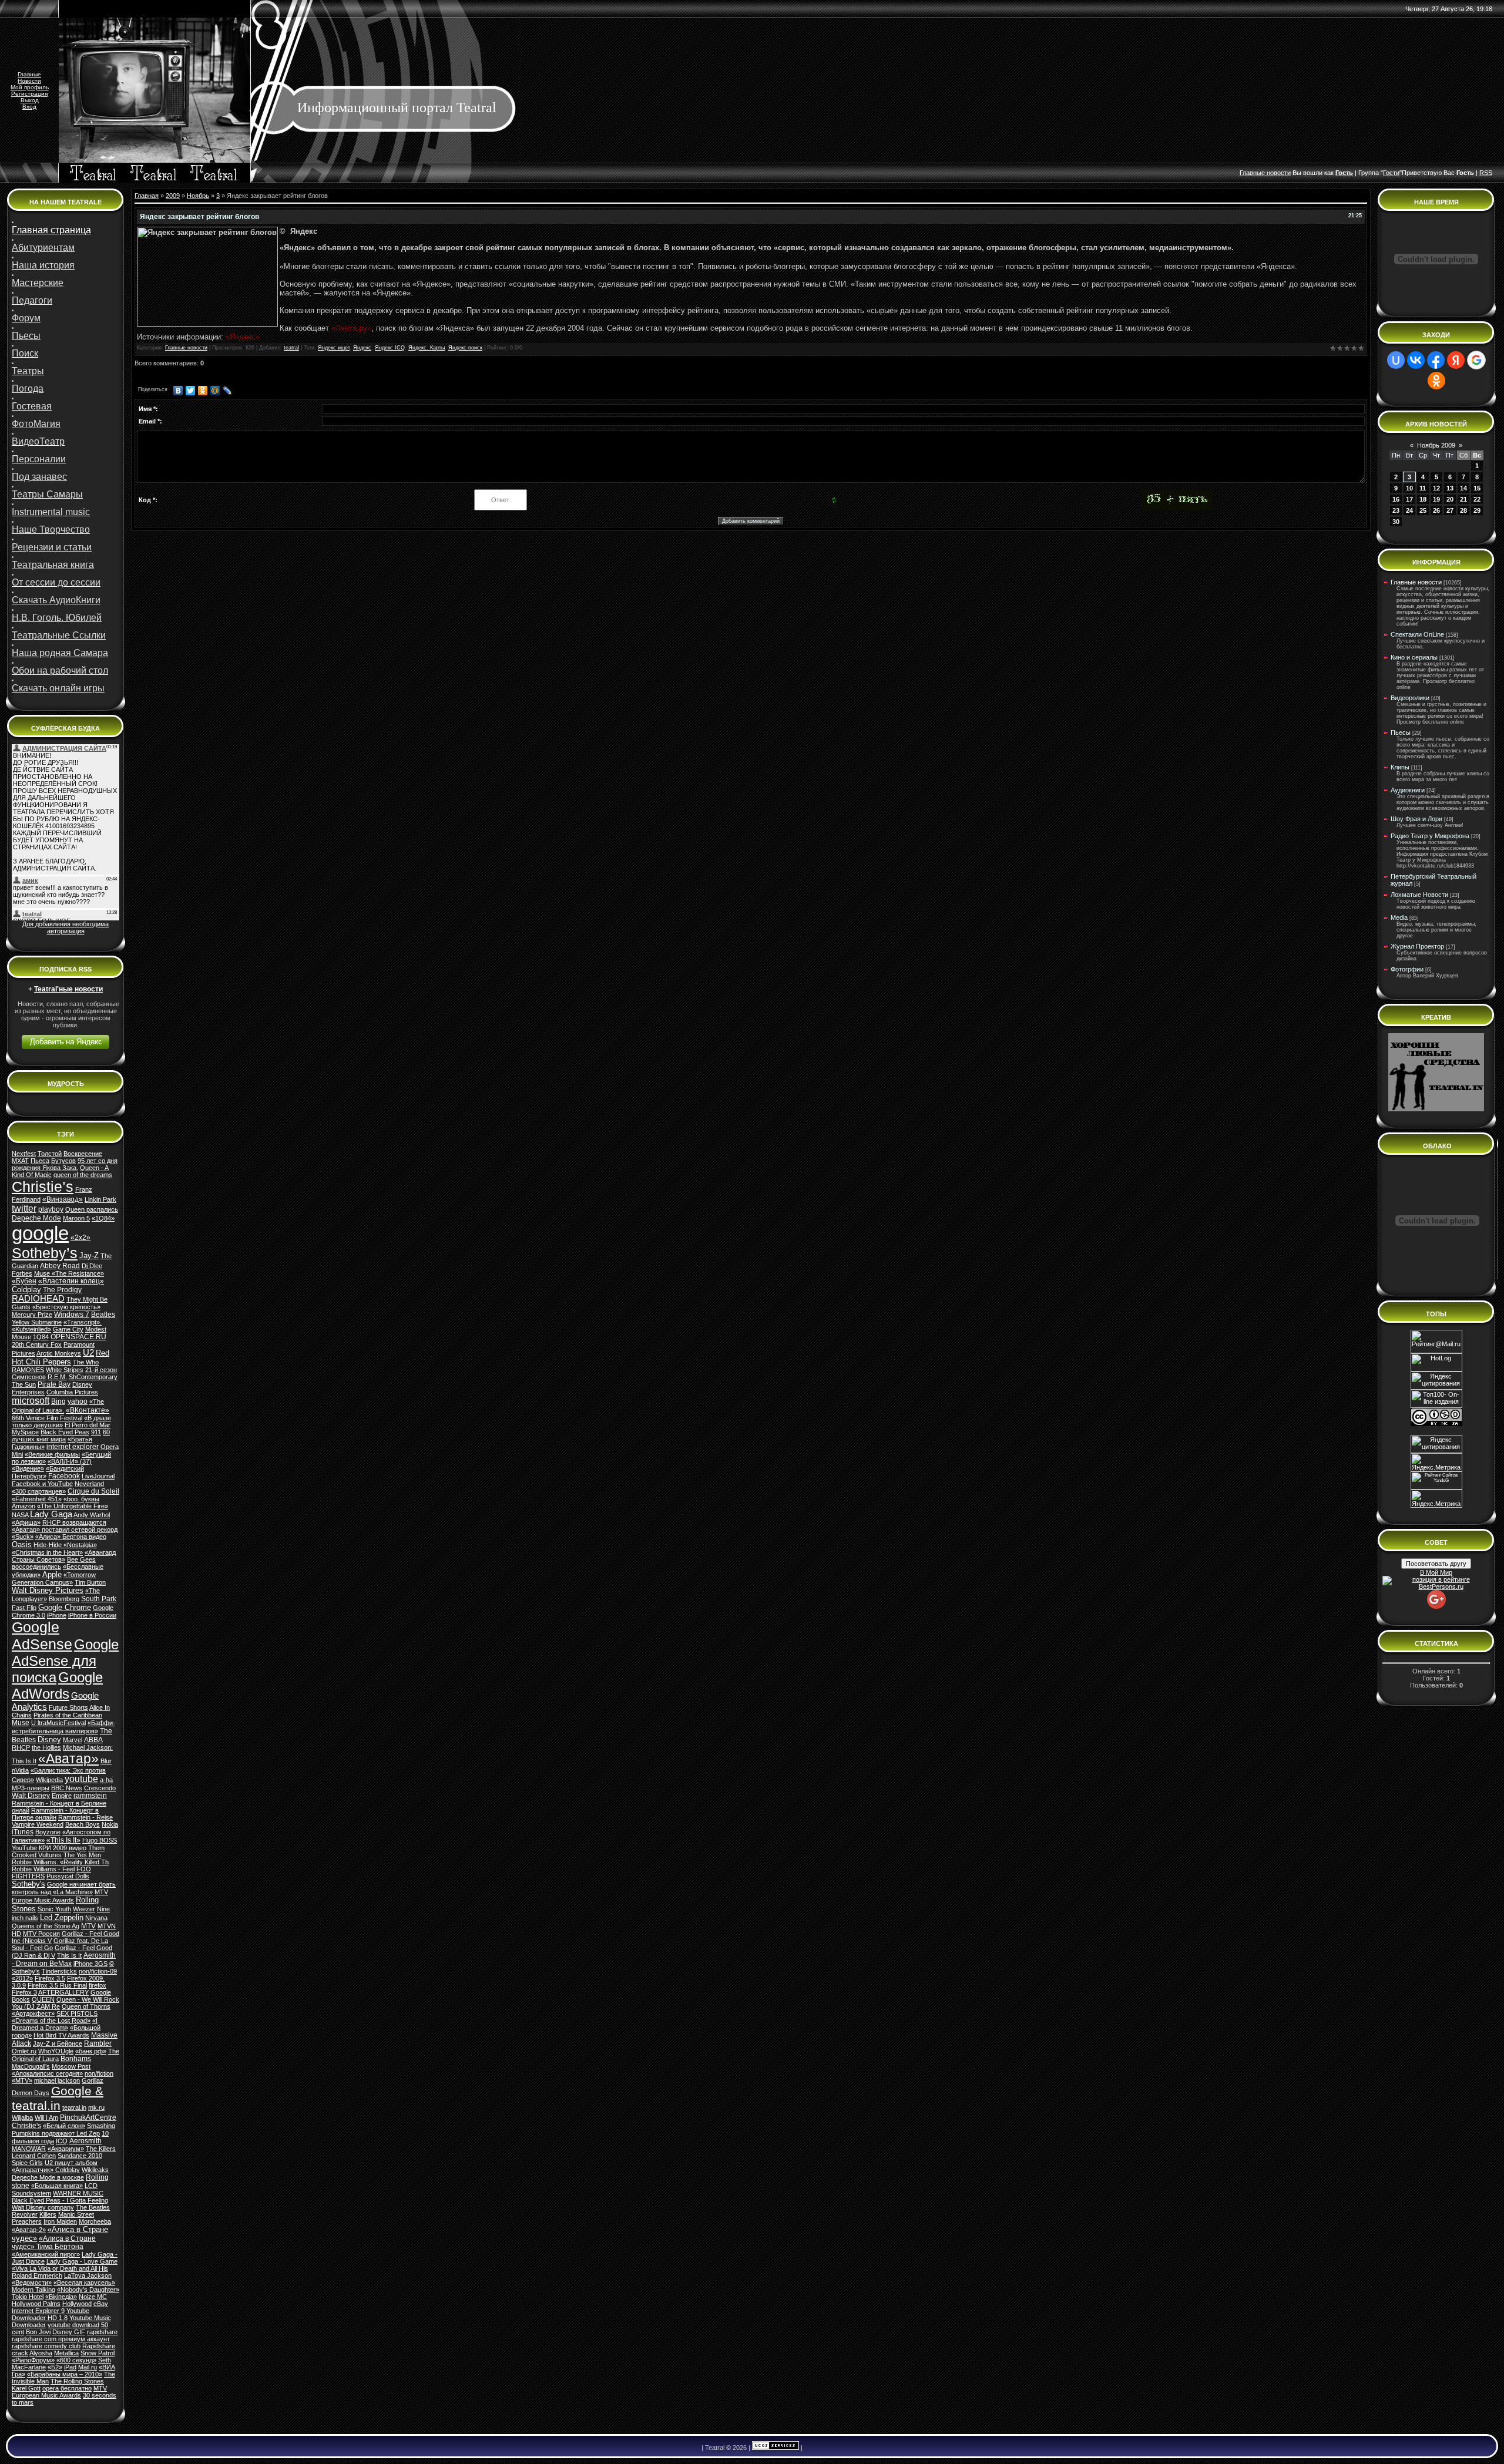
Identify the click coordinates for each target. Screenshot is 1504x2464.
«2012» (22, 1978)
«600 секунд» (76, 2360)
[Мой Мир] (215, 391)
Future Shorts (68, 1707)
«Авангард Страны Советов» (64, 1556)
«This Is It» (63, 1840)
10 (1409, 488)
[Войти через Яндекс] (1456, 360)
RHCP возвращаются (74, 1522)
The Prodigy (62, 1290)
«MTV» (22, 2080)
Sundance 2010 (80, 2156)
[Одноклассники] (203, 391)
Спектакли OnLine (1417, 634)
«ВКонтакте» (88, 1410)
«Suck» (23, 1537)
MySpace (25, 1432)
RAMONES (28, 1370)
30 (1396, 522)
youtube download (73, 2325)
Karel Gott (26, 2388)
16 (1396, 499)
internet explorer (73, 1447)
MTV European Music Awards (59, 2392)
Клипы (1400, 767)
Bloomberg (64, 1599)
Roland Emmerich (37, 2275)
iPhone (57, 1615)
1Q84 (41, 1337)
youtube (81, 1779)
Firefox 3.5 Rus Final (57, 1985)
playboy (51, 1209)
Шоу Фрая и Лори (1416, 819)
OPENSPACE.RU (78, 1337)
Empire (62, 1796)
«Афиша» (26, 1522)
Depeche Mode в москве (48, 2177)
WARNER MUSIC (78, 2193)
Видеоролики (1410, 698)
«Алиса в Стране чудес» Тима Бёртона (54, 2243)
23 (1396, 510)
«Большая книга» (57, 2186)
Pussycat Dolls (68, 1876)
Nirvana (96, 1918)
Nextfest (24, 1154)
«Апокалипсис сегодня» (47, 2073)
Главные (29, 74)
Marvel (73, 1740)
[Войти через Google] (1476, 360)
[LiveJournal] (228, 391)
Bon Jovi (38, 2332)
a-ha (106, 1780)
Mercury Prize (32, 1315)
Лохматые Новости (1419, 895)
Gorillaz (93, 2080)
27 (1450, 510)
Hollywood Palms (36, 2304)
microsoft (31, 1401)
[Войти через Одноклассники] (1436, 381)
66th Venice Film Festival (47, 1418)
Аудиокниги (1408, 790)
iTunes (23, 1832)
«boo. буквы (81, 1499)
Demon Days (31, 2093)
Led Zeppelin (62, 1917)
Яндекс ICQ (390, 348)
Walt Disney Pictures (48, 1590)
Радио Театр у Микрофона (1430, 836)
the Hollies (46, 1747)
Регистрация (29, 94)
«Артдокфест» (33, 2013)
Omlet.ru (24, 2051)
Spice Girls (27, 2163)
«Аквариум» (66, 2149)
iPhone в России (92, 1615)
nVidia (20, 1770)
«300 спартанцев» (39, 1491)
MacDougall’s (31, 2066)
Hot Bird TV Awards (61, 2035)
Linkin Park (100, 1199)
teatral (291, 348)
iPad (70, 2367)
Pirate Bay (54, 1384)
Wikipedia (49, 1780)
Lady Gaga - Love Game (82, 2261)
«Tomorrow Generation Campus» (54, 1579)
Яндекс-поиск (465, 348)
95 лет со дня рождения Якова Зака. (65, 1164)
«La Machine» (73, 1892)
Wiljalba (22, 2117)
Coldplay (26, 1290)
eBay (101, 2304)
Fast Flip (24, 1608)
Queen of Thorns (86, 2006)
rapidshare (102, 2332)
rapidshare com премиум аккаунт (61, 2339)
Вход (29, 107)
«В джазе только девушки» (61, 1421)
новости (1279, 173)
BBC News (67, 1788)
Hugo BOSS (100, 1840)
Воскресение (83, 1154)
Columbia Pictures (72, 1392)
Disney (49, 1739)
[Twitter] (191, 391)
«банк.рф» (91, 2051)
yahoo (78, 1401)
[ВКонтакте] (178, 391)
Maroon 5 (76, 1218)
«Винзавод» (63, 1199)
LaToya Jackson (88, 2275)
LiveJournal (98, 1476)
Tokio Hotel (28, 2297)
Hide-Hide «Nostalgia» (65, 1545)
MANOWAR (29, 2149)
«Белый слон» (64, 2126)
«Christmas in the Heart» (47, 1552)
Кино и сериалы (1414, 657)
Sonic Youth (54, 1909)
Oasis (22, 1544)
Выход (30, 100)
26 (1436, 510)
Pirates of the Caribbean (68, 1715)
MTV (88, 1926)
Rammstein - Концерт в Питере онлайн (55, 1814)
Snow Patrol (98, 2353)
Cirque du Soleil (93, 1491)
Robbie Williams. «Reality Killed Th (60, 1862)
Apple (52, 1574)
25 (1423, 510)
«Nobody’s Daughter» (88, 2290)
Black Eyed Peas (65, 1432)
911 (96, 1432)
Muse (21, 1723)
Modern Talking (33, 2290)
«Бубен (24, 1281)
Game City (68, 1329)
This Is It (69, 1955)
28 (1463, 510)
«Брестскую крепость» (66, 1307)
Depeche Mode (36, 1218)
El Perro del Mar (88, 1425)
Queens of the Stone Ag (46, 1926)
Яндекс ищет (334, 348)
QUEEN (43, 1999)
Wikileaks (95, 2170)
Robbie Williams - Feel (43, 1869)
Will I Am (46, 2117)
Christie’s (43, 1186)
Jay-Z (89, 1255)
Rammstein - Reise (85, 1817)
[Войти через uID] (1396, 360)
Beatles (103, 1315)
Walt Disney (31, 1796)
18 (1423, 499)
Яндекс (362, 348)
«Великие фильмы (52, 1454)
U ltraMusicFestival (58, 1723)
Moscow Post (71, 2066)
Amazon (23, 1506)
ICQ (62, 2141)
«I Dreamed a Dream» (55, 2024)
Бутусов (63, 1161)
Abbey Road (60, 1266)
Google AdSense (42, 1636)
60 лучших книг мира (61, 1436)
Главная (147, 196)
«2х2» (80, 1238)
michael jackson (57, 2080)
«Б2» (55, 2367)
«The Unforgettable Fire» (73, 1506)
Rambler (98, 2043)
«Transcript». (83, 1322)
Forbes (22, 1273)
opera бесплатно (67, 2388)
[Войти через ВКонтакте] (1416, 360)
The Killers (101, 2149)
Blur (106, 1761)
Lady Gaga (51, 1514)
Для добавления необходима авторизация (66, 927)
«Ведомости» (32, 2283)
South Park (99, 1599)
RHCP (21, 1747)
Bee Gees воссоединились (54, 1563)
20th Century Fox (37, 1344)
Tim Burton (90, 1582)
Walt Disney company (43, 2207)
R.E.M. (57, 1377)
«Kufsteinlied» (31, 1329)
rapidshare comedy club (46, 2346)
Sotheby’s (45, 1253)
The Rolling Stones (77, 2381)
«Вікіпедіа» (61, 2297)
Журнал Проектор (1417, 946)
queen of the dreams (83, 1175)
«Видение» (28, 1468)
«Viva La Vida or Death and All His (60, 2268)
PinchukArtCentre (88, 2117)
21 (1463, 499)
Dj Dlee (92, 1266)
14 (1463, 488)
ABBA (93, 1740)
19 (1436, 499)
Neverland (89, 1484)
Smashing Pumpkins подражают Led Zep (63, 2129)
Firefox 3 (24, 1992)
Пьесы (1401, 732)
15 (1477, 488)
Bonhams (76, 2059)
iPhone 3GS (90, 1964)
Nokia (110, 1824)
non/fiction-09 (98, 1971)
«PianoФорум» (33, 2360)
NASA (20, 1515)
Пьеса (40, 1161)
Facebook (64, 1476)
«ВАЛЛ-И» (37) (70, 1461)
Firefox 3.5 (50, 1978)
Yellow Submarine (37, 1322)
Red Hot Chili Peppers (61, 1357)
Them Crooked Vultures (58, 1851)
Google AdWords (57, 1685)
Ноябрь (198, 196)
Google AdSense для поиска (65, 1661)
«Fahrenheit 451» (37, 1499)
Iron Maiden (60, 2221)
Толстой (50, 1154)
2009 (173, 196)
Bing (58, 1401)
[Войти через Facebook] (1436, 360)
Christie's (26, 2126)
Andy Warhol (92, 1515)
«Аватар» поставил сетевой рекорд (65, 1530)
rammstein (90, 1796)
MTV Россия (41, 1934)
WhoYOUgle (56, 2051)
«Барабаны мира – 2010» (65, 2374)
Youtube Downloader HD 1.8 (51, 2314)
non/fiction (99, 2073)
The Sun (24, 1384)
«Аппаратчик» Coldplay (46, 2170)
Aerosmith (85, 2141)
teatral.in (74, 2107)
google (40, 1233)
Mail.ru (88, 2367)
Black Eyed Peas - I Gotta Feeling (60, 2200)
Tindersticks (59, 1971)
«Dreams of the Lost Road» (51, 2021)
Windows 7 (72, 1315)
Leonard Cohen (34, 2156)
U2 (88, 1353)
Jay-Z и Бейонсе (58, 2043)
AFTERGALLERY (63, 1992)
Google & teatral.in (58, 2098)
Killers (48, 2214)
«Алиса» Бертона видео (71, 1537)
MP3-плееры (31, 1788)
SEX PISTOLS (77, 2013)
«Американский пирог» (46, 2254)
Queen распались (92, 1209)
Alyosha (41, 2353)
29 (1477, 510)
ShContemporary (93, 1377)
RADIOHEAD (38, 1299)
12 (1436, 488)
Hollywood (77, 2304)
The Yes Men (82, 1855)
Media (1399, 917)
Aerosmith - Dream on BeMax (64, 1959)
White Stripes (65, 1370)
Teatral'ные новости (68, 989)
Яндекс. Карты (427, 348)
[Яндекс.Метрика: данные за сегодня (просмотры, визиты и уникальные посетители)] (1436, 1499)
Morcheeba (95, 2221)
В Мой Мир (1436, 1572)
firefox (98, 1985)
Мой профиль (30, 87)
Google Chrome (65, 1607)
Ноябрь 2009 (1436, 445)
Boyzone (48, 1832)
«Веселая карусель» (84, 2283)
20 (1450, 499)
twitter (24, 1209)
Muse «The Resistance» (69, 1273)
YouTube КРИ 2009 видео (49, 1848)
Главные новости (186, 348)
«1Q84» (103, 1218)
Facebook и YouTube (42, 1484)
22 (1477, 499)
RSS (1486, 173)
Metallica (66, 2353)
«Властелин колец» (71, 1281)
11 (1423, 488)
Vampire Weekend (38, 1824)
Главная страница (51, 230)
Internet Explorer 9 (38, 2311)
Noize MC (93, 2297)
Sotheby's (28, 1884)
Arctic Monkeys (59, 1353)
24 (1409, 510)
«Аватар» (68, 1759)
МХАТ (20, 1161)
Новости (29, 81)
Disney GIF (69, 2332)
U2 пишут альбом (71, 2163)
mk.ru (96, 2107)
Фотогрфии (1407, 969)
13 (1450, 488)
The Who (86, 1362)
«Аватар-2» (29, 2230)
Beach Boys (83, 1824)
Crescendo (100, 1788)
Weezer (84, 1909)
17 (1409, 499)
